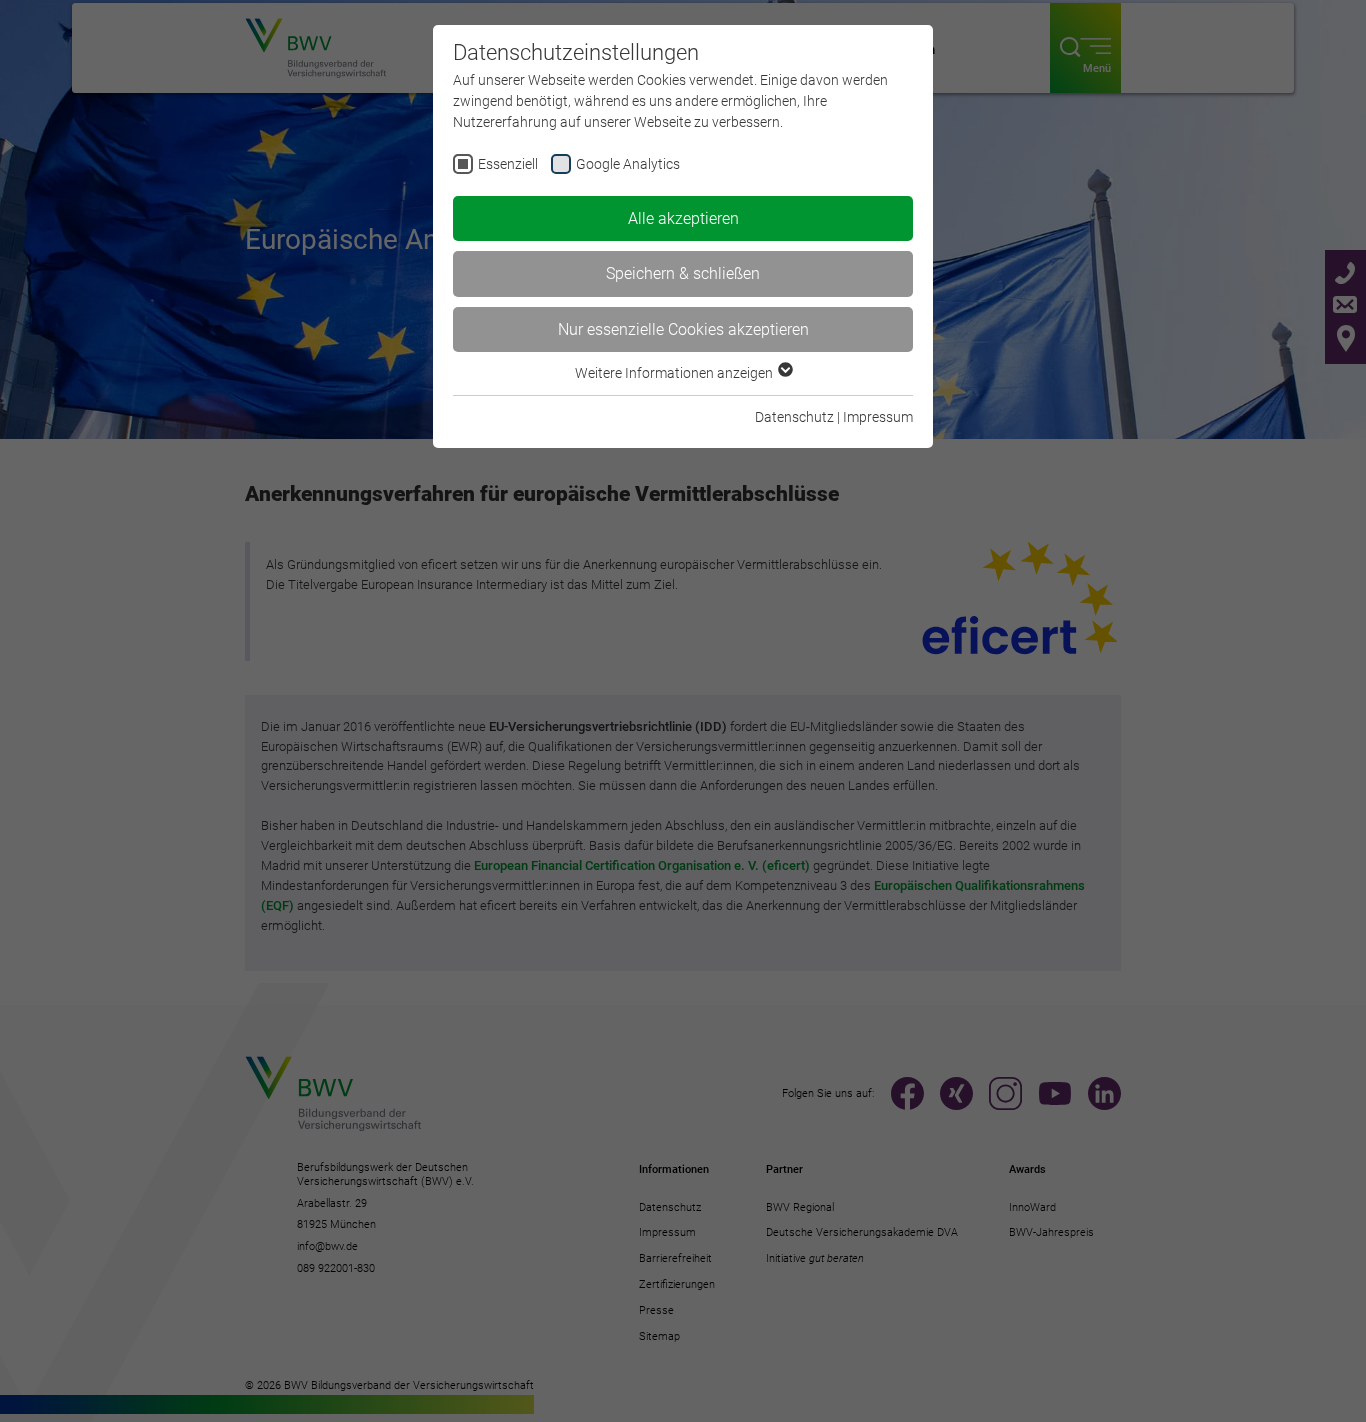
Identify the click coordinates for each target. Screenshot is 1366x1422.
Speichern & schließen (683, 273)
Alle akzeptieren (683, 218)
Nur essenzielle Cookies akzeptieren (683, 329)
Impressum (878, 417)
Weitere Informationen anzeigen (675, 373)
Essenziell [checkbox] (508, 164)
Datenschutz (794, 417)
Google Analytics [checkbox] (628, 164)
